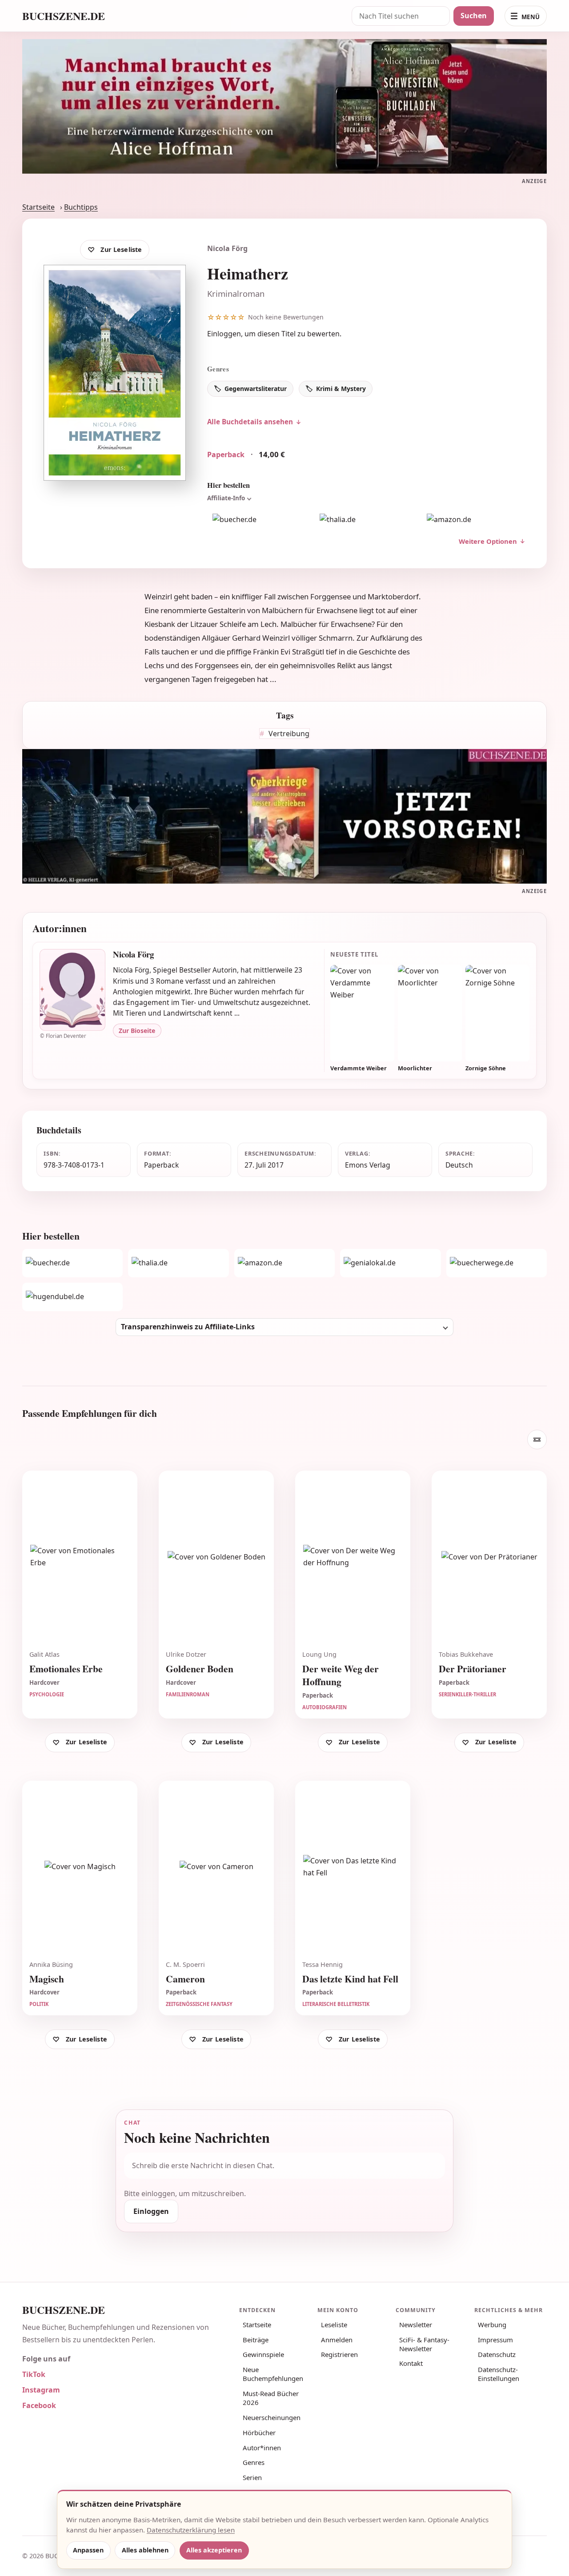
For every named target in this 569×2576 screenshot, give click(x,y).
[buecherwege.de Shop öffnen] (497, 1263)
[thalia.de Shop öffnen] (366, 519)
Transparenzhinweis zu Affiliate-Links (188, 1327)
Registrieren (339, 2354)
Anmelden (337, 2340)
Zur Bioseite (137, 1031)
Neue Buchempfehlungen (273, 2374)
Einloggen (224, 334)
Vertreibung (288, 734)
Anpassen (88, 2550)
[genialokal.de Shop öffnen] (390, 1263)
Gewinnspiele (263, 2354)
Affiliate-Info (226, 498)
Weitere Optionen (488, 541)
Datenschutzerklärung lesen (191, 2530)
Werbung (492, 2325)
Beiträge (256, 2340)
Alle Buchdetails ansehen (250, 422)
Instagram (41, 2390)
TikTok (34, 2374)
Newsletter (416, 2325)
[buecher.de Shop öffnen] (259, 519)
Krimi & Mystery (341, 389)
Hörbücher (259, 2432)
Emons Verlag (368, 1165)
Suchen (474, 16)
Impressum (495, 2340)
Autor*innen (262, 2448)
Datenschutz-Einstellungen (499, 2374)
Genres (254, 2462)
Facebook (39, 2405)
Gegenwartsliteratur (256, 389)
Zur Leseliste (121, 249)
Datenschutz (497, 2354)
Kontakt (411, 2363)
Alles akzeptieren (214, 2550)
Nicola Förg (227, 248)
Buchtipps (81, 207)
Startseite (38, 207)
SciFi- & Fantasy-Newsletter (424, 2344)
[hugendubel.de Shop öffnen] (72, 1297)
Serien (252, 2477)
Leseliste (334, 2325)
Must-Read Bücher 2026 (271, 2398)
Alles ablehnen (145, 2550)
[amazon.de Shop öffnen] (474, 519)
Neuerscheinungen (272, 2417)
